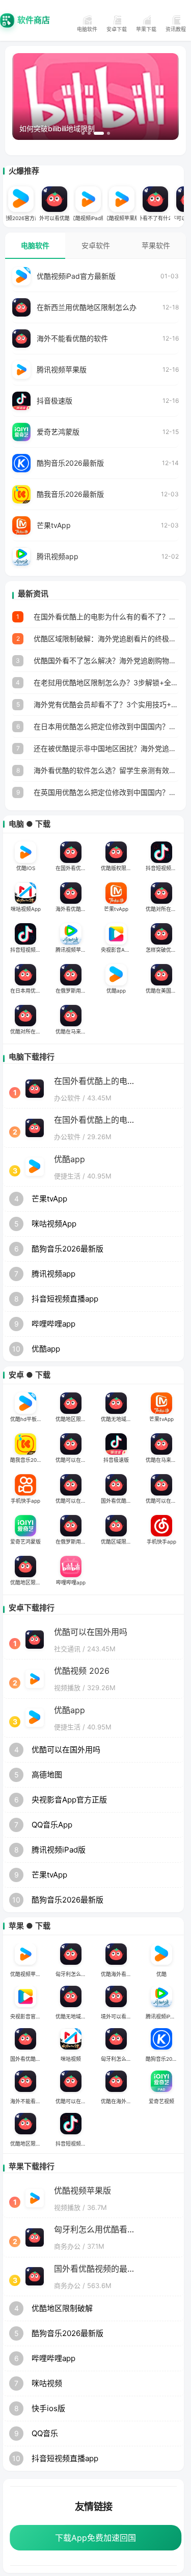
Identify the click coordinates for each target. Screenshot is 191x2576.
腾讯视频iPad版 (59, 1850)
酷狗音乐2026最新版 (70, 463)
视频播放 (67, 1688)
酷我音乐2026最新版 (70, 494)
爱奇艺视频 (161, 2101)
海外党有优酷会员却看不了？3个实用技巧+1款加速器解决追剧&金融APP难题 (106, 704)
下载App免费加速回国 (95, 2538)
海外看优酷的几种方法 (74, 909)
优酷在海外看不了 (119, 2101)
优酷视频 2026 (82, 1671)
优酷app (116, 991)
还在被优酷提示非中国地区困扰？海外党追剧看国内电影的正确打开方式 (106, 748)
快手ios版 (48, 2408)
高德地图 (47, 1775)
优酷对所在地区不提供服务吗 (164, 909)
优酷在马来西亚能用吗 (74, 1031)
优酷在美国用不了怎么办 (164, 991)
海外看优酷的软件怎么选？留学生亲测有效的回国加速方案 (106, 770)
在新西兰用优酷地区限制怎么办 (87, 307)
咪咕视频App (26, 909)
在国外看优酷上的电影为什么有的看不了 (74, 868)
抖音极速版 (54, 401)
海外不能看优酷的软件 (72, 338)
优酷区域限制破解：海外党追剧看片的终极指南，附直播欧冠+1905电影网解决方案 (106, 639)
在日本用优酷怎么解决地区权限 (29, 991)
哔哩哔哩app (53, 1324)
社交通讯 (67, 1649)
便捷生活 (67, 1176)
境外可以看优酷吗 (54, 218)
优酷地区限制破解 (74, 1419)
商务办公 (67, 2246)
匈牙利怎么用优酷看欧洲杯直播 (74, 1974)
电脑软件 (87, 29)
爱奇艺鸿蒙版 (58, 432)
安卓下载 (117, 29)
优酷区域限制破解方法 (119, 1542)
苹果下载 (146, 29)
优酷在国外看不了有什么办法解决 (155, 218)
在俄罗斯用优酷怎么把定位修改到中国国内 (74, 991)
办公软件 (67, 1098)
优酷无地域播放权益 (119, 1419)
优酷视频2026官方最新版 (21, 218)
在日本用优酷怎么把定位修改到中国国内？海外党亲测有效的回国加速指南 (106, 726)
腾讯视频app (58, 556)
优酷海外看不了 (119, 1974)
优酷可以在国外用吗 (74, 1460)
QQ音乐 (45, 2433)
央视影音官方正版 (29, 2016)
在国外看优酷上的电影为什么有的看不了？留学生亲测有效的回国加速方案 (106, 617)
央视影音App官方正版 (119, 950)
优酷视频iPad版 (88, 218)
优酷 (161, 1974)
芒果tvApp (54, 525)
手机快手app (25, 1501)
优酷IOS (26, 868)
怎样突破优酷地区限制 (164, 950)
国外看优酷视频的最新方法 (119, 1501)
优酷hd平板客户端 (29, 1419)
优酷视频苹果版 (122, 218)
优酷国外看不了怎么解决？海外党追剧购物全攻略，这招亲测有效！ (106, 660)
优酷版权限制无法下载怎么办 (119, 868)
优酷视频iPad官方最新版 (76, 276)
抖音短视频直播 (73, 2144)
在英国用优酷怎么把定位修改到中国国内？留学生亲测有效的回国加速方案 (106, 792)
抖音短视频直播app (164, 868)
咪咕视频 (71, 2059)
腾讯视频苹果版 (62, 369)
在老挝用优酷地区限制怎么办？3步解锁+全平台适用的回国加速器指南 (106, 682)
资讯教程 (176, 29)
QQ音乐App (52, 1825)
